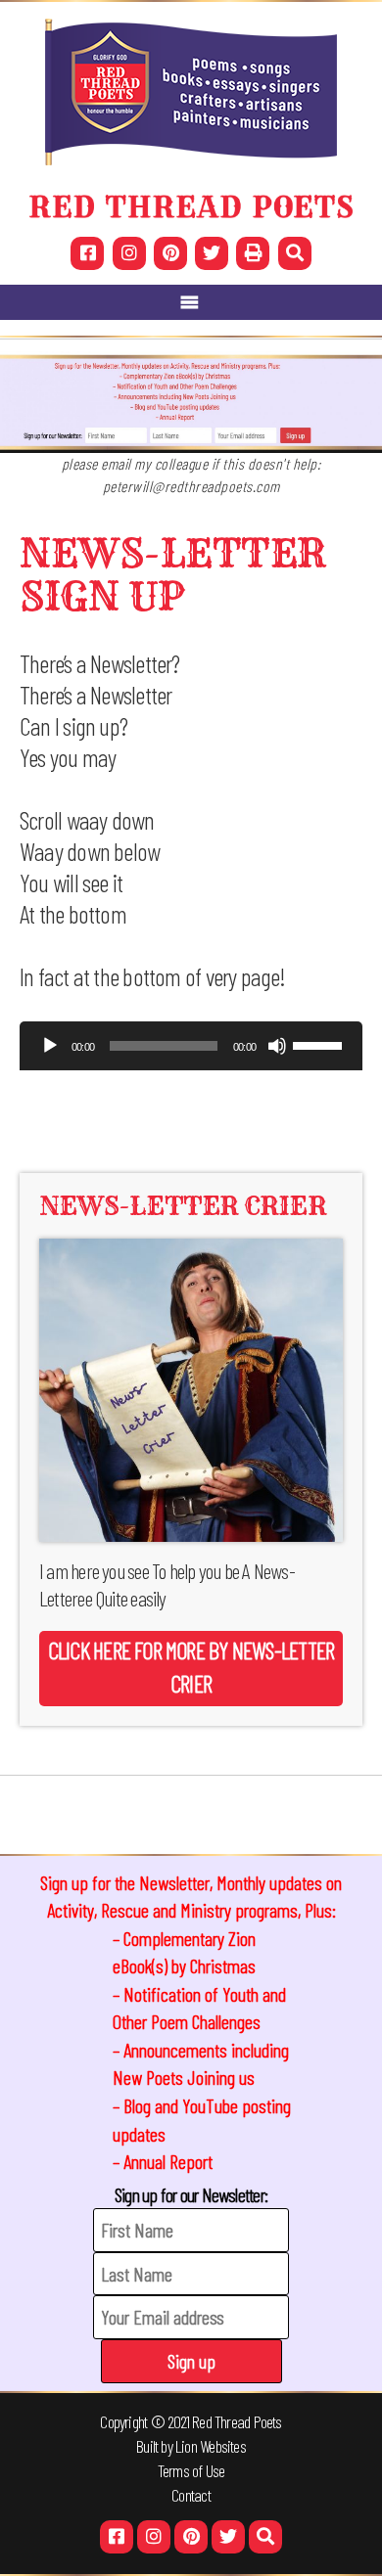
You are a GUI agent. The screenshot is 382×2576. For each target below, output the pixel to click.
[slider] (320, 1044)
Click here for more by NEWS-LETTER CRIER (191, 1667)
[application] (191, 1051)
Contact (191, 2495)
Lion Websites (211, 2446)
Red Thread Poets (237, 2421)
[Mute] (277, 1046)
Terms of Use (191, 2470)
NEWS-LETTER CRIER (183, 1206)
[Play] (50, 1046)
